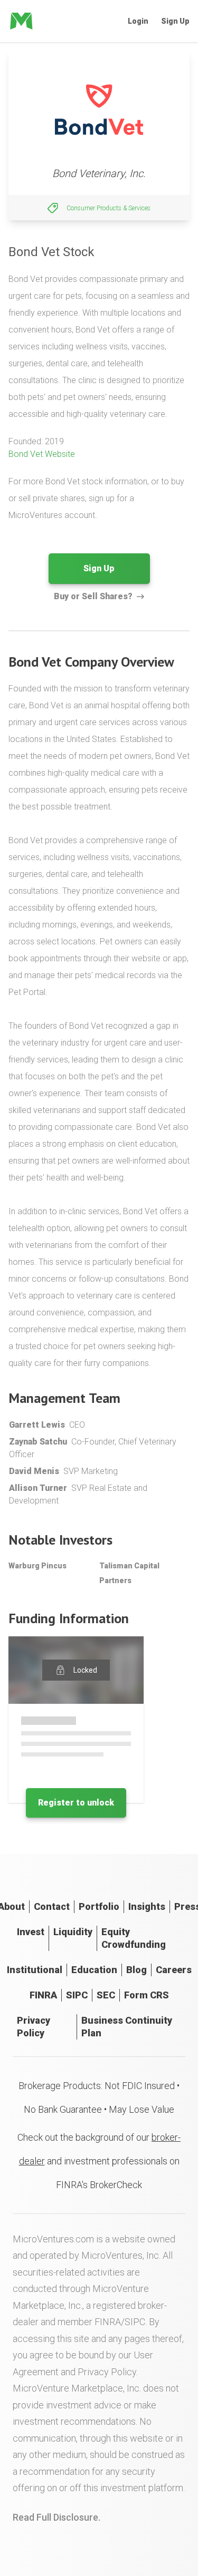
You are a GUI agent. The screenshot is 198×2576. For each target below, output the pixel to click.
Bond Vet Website (42, 454)
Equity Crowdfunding (134, 1938)
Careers (174, 1970)
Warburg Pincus (37, 1566)
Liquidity (73, 1932)
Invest (31, 1932)
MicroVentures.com (53, 2239)
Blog (136, 1970)
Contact (52, 1906)
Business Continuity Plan (127, 2027)
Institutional (35, 1970)
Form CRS (147, 1995)
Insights (147, 1906)
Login (138, 21)
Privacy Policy (34, 2027)
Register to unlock (76, 1803)
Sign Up (175, 21)
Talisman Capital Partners (129, 1573)
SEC (106, 1995)
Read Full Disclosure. (56, 2517)
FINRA (43, 1995)
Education (94, 1970)
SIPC (77, 1995)
